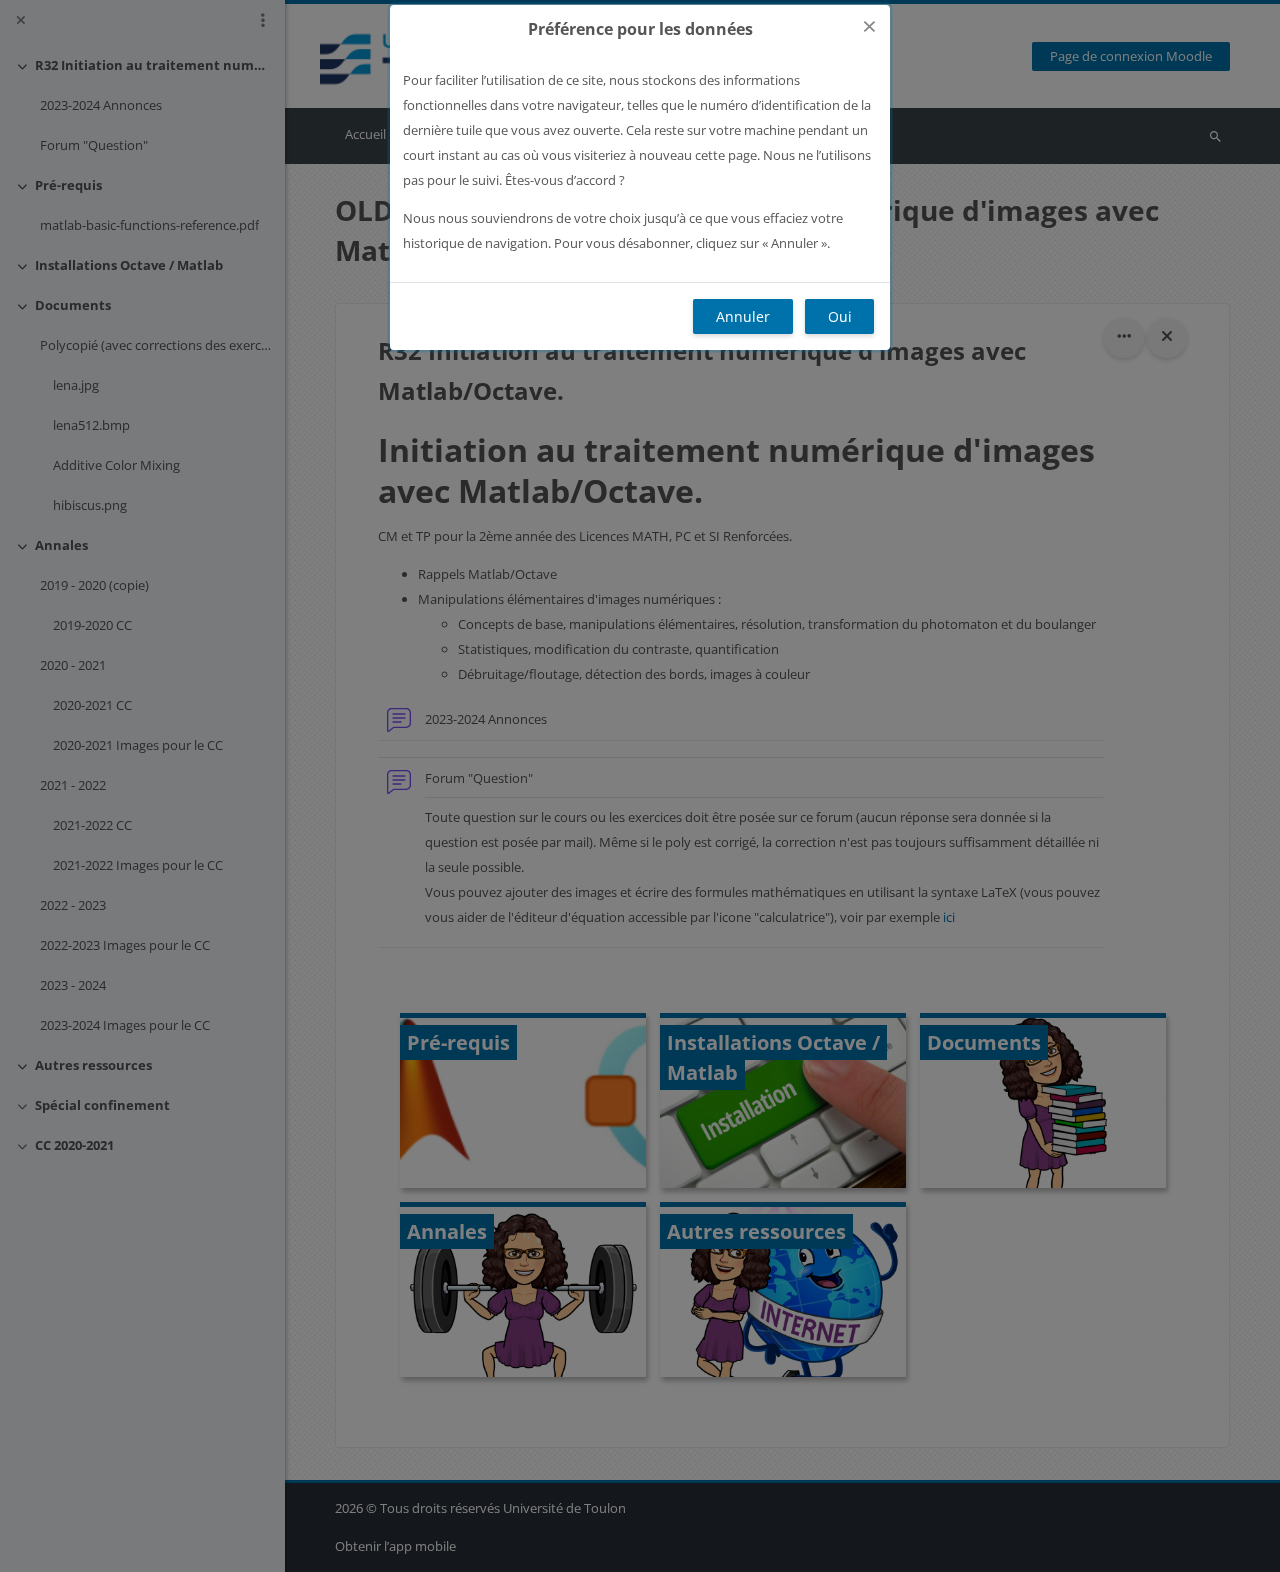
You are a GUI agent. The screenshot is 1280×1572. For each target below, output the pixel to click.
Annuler (743, 316)
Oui (840, 316)
